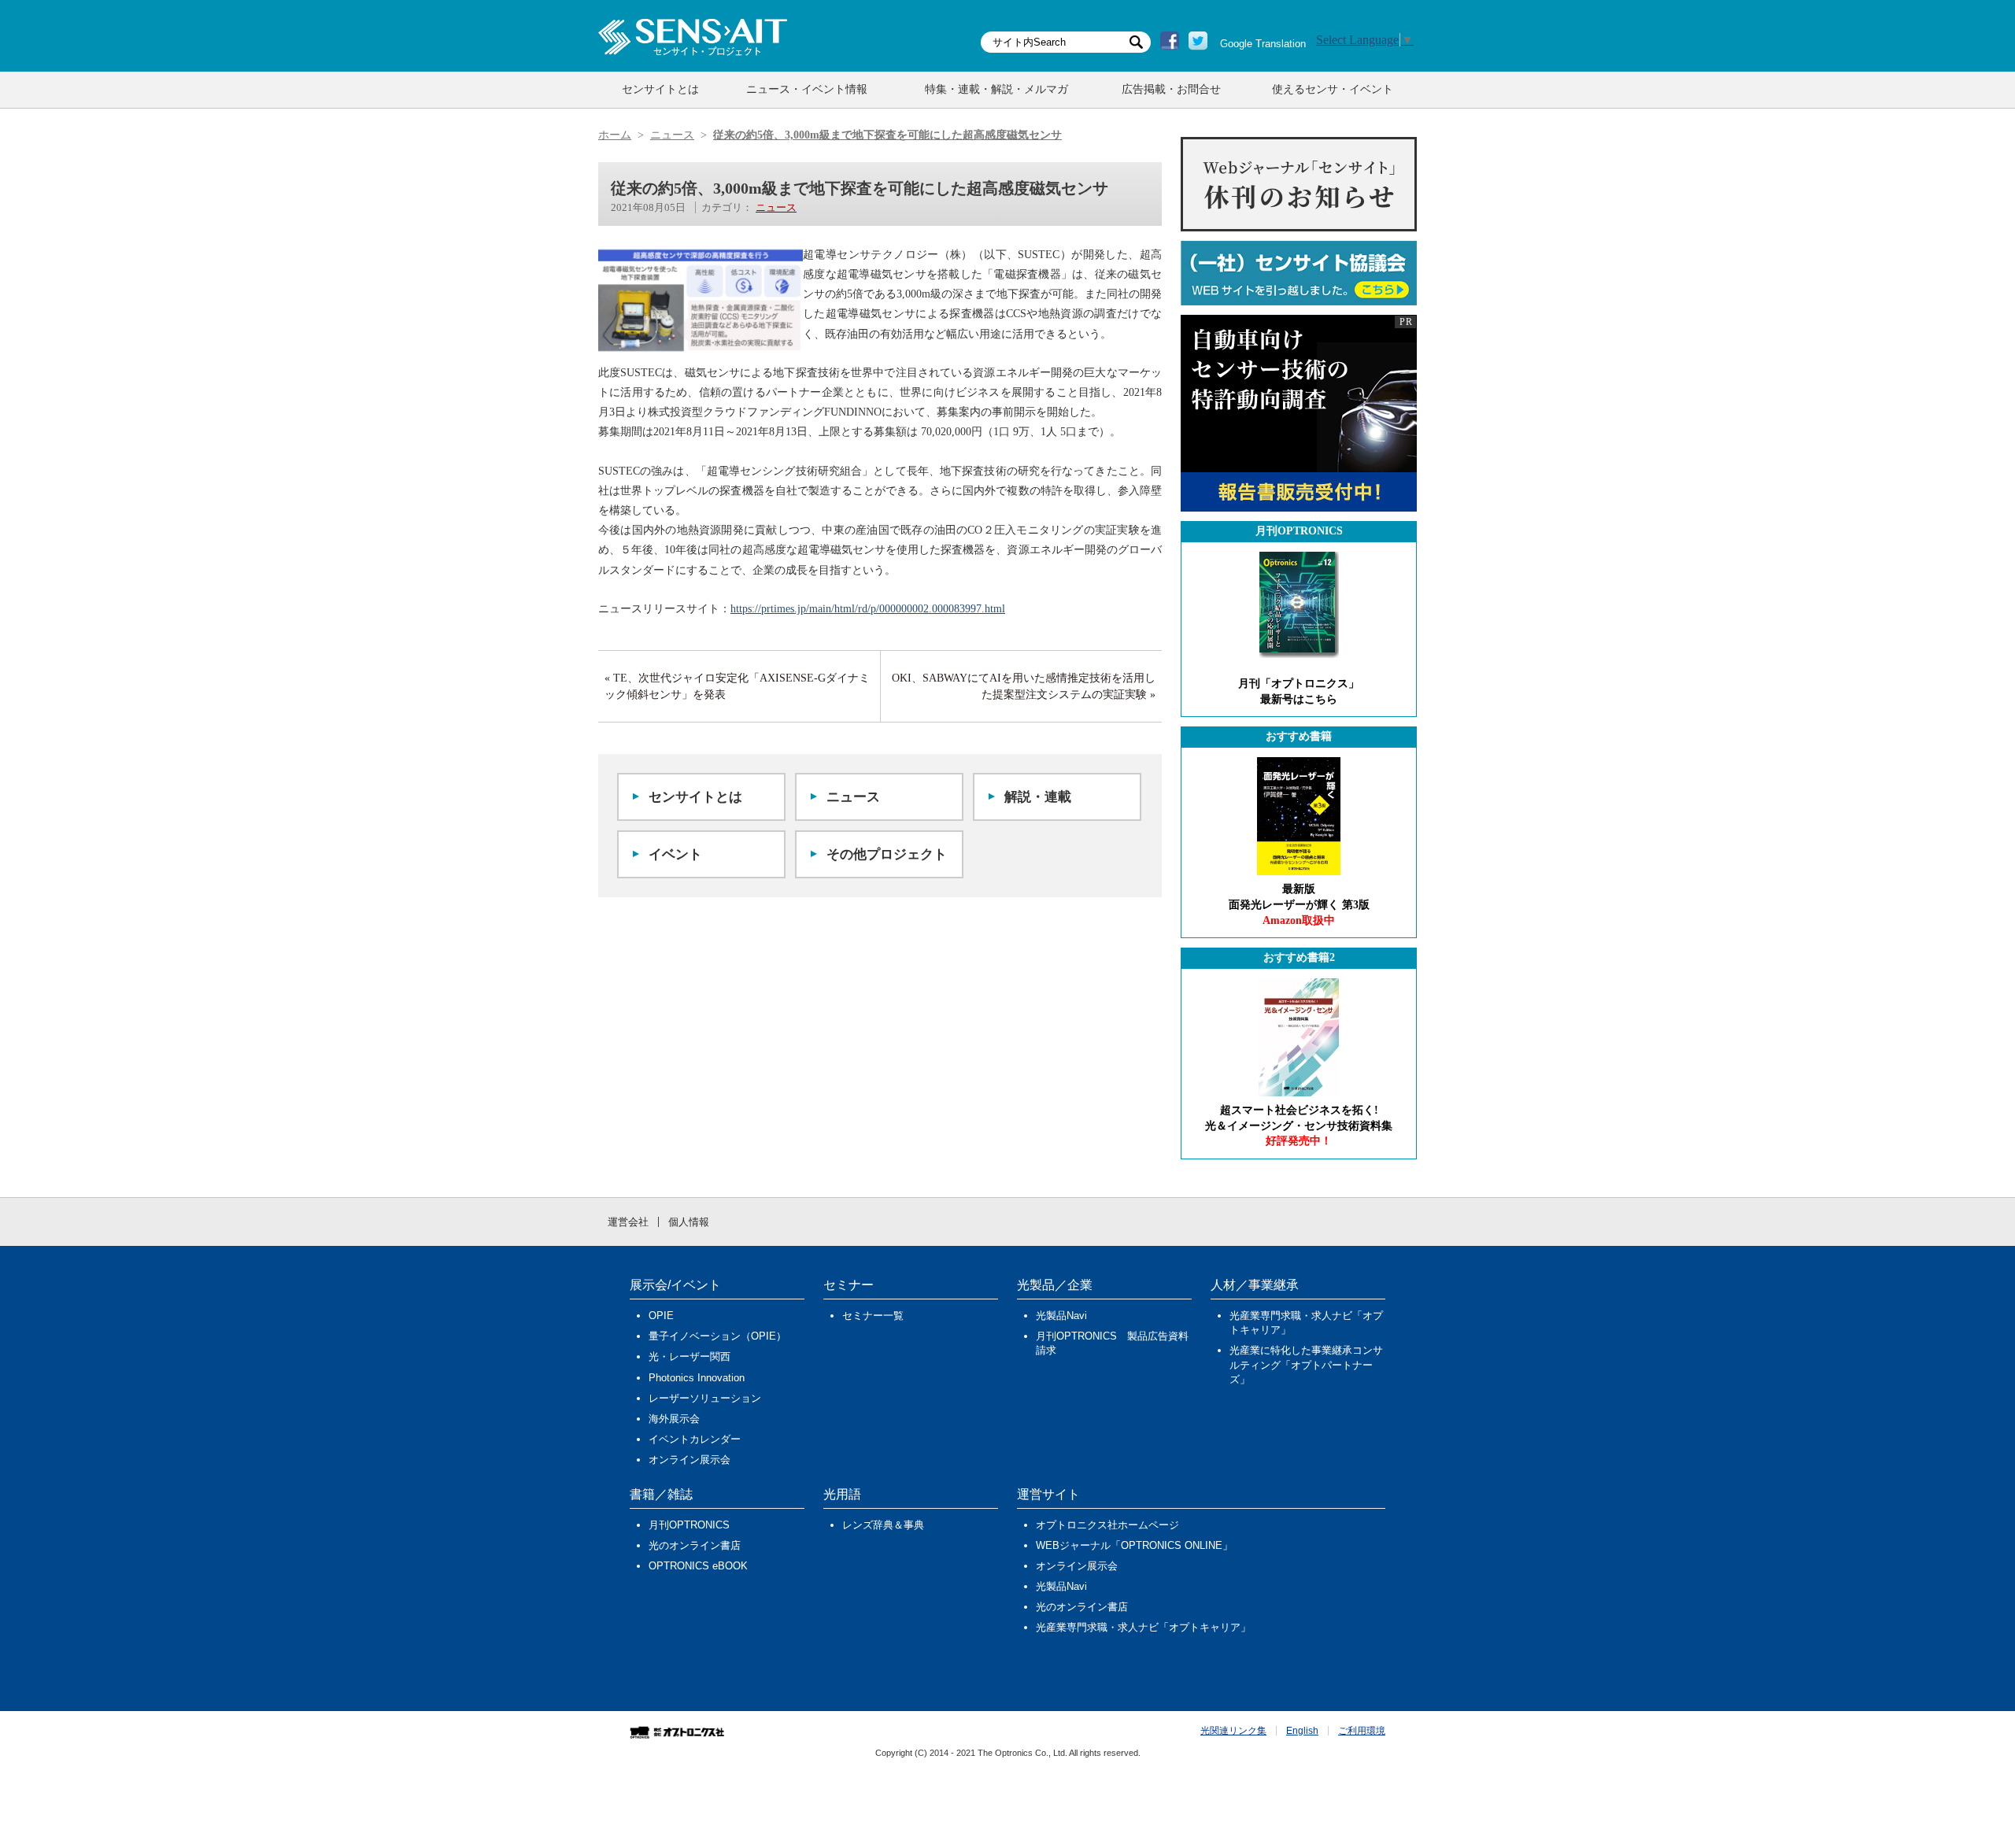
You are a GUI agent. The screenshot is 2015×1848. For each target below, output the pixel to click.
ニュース (776, 207)
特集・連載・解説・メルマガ (996, 89)
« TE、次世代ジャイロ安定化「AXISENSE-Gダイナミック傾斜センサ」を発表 (737, 686)
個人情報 (689, 1222)
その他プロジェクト (887, 854)
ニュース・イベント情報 (807, 89)
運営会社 (628, 1222)
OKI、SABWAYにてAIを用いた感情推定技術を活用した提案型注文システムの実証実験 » (1024, 686)
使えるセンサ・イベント (1333, 89)
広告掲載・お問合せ (1171, 89)
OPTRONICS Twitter (1198, 41)
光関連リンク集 (1233, 1731)
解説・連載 (1038, 797)
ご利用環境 (1362, 1731)
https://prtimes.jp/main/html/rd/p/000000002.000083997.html (868, 609)
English (1302, 1731)
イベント (675, 854)
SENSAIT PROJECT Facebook (1170, 41)
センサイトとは (660, 89)
